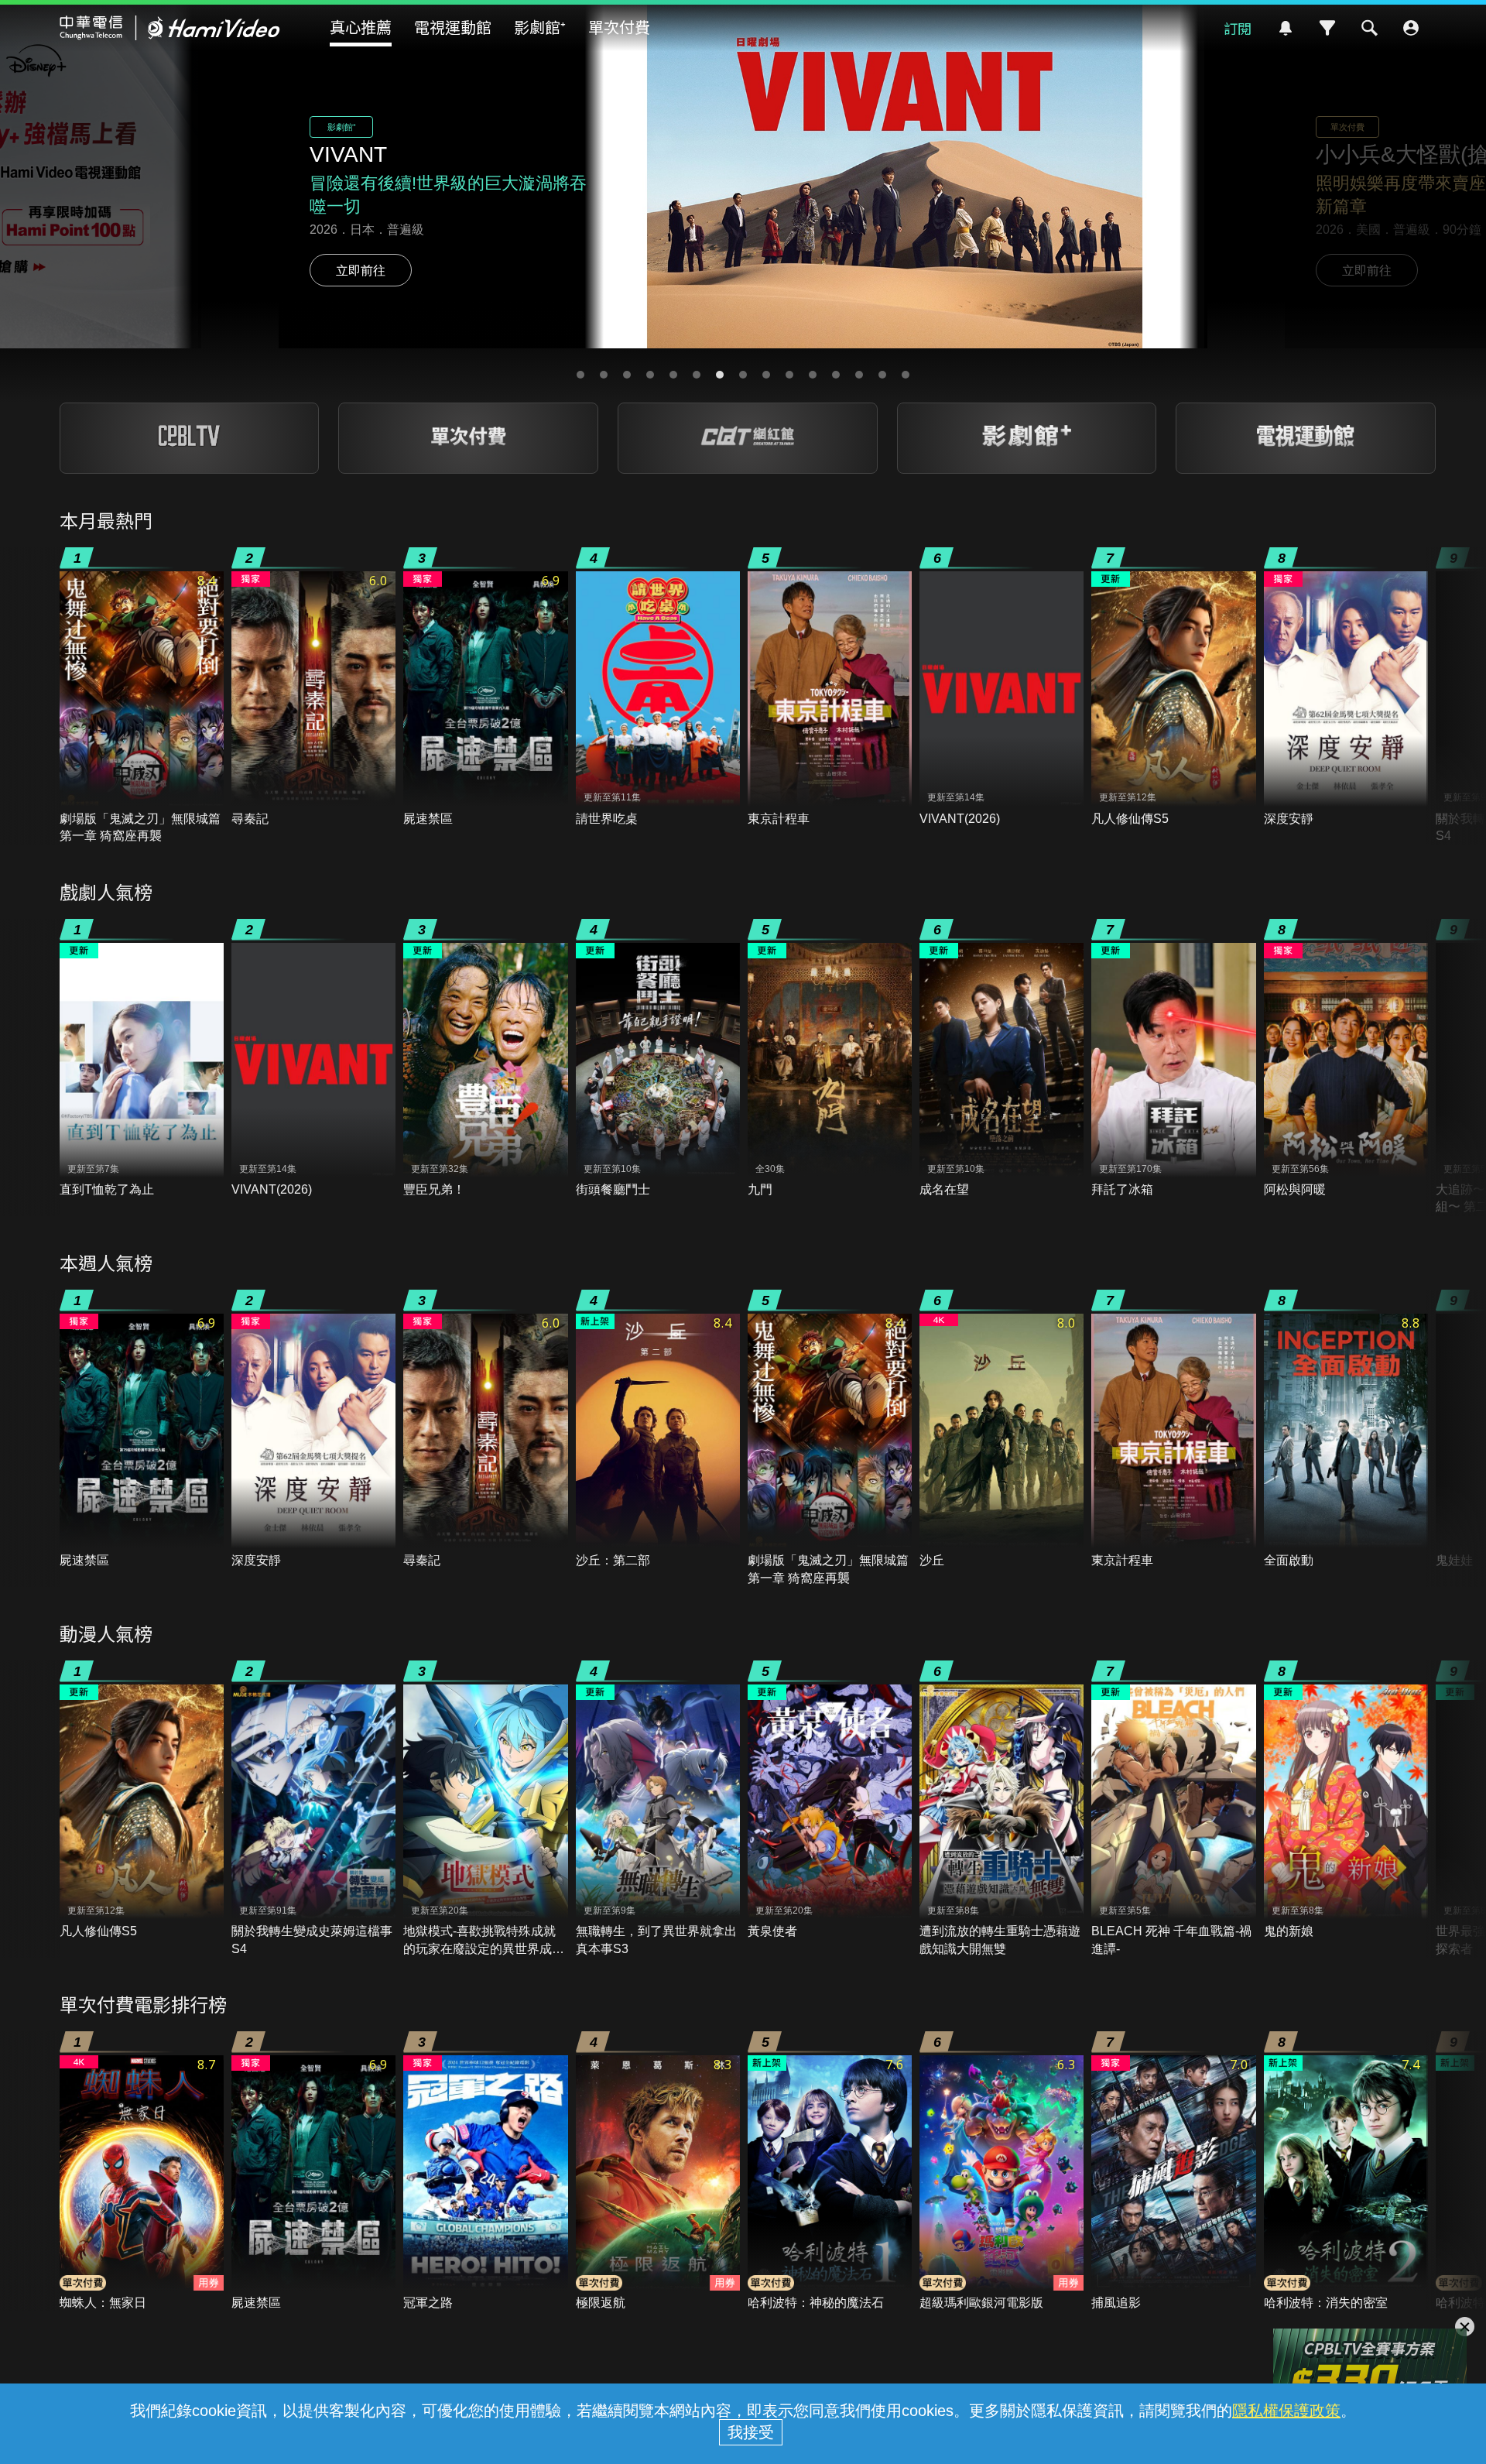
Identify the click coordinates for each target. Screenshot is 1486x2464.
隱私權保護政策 (1286, 2411)
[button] (580, 375)
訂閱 (1238, 28)
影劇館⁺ (540, 27)
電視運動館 (453, 27)
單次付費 (619, 27)
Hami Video (170, 28)
